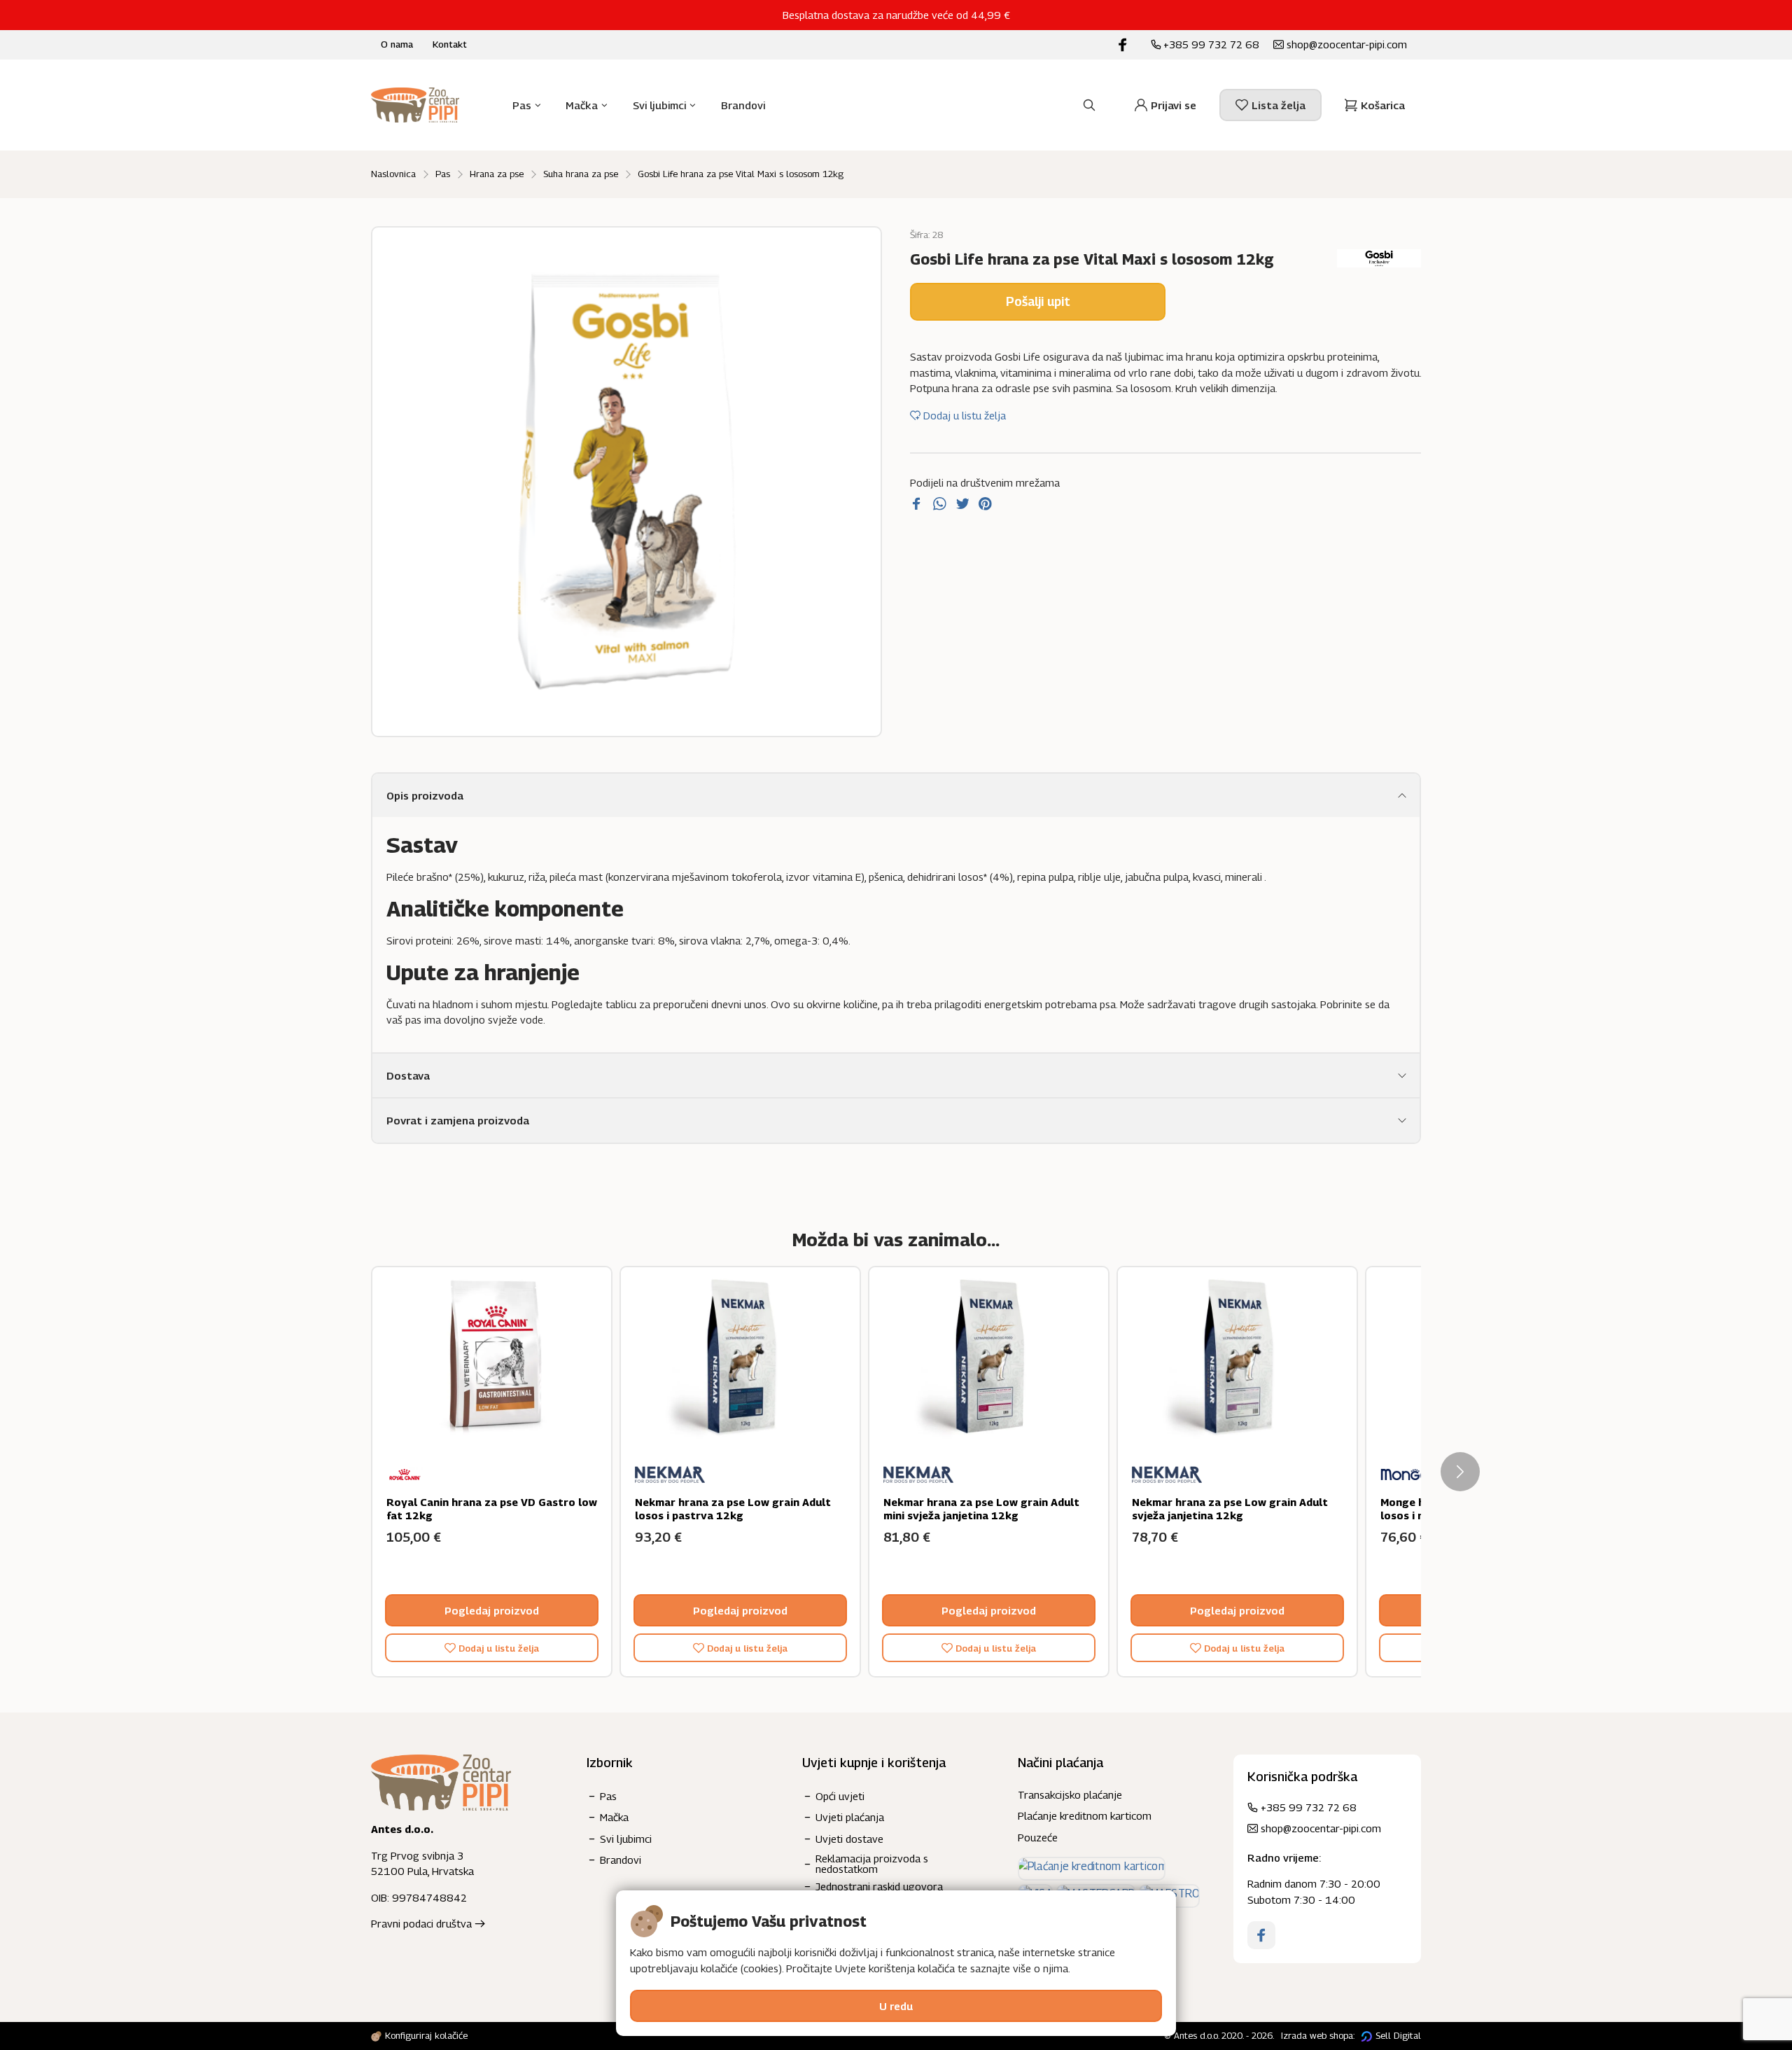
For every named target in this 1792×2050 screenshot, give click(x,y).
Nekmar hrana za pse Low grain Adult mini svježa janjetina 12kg (981, 1509)
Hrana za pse (497, 174)
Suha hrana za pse (581, 174)
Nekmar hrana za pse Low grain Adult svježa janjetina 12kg (1230, 1509)
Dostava (408, 1075)
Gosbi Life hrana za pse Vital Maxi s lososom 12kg (741, 174)
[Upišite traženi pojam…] (1089, 105)
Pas (443, 174)
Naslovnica (393, 174)
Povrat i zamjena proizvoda (458, 1120)
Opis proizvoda (425, 795)
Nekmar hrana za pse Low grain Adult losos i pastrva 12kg (733, 1509)
